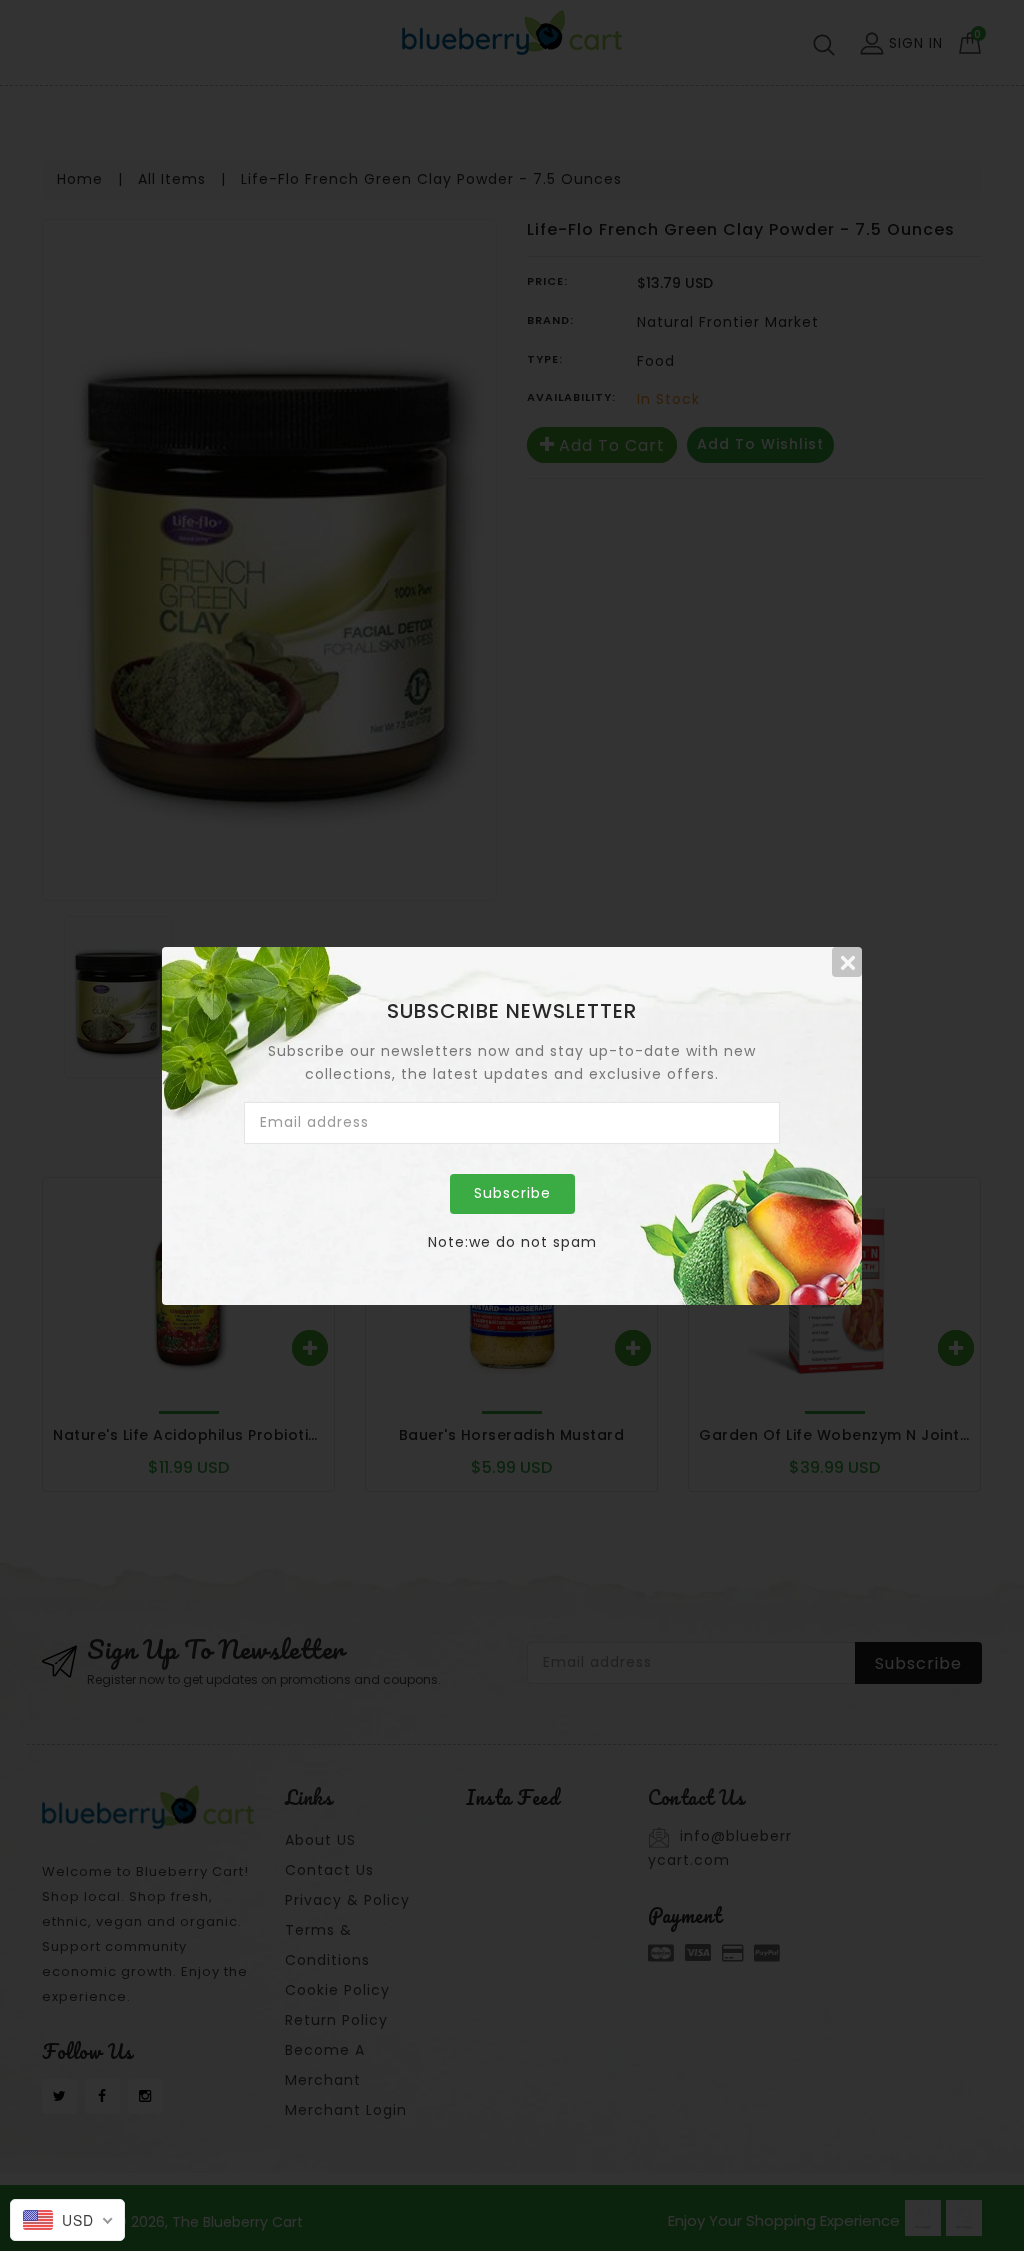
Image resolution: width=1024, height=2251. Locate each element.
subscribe (512, 1193)
